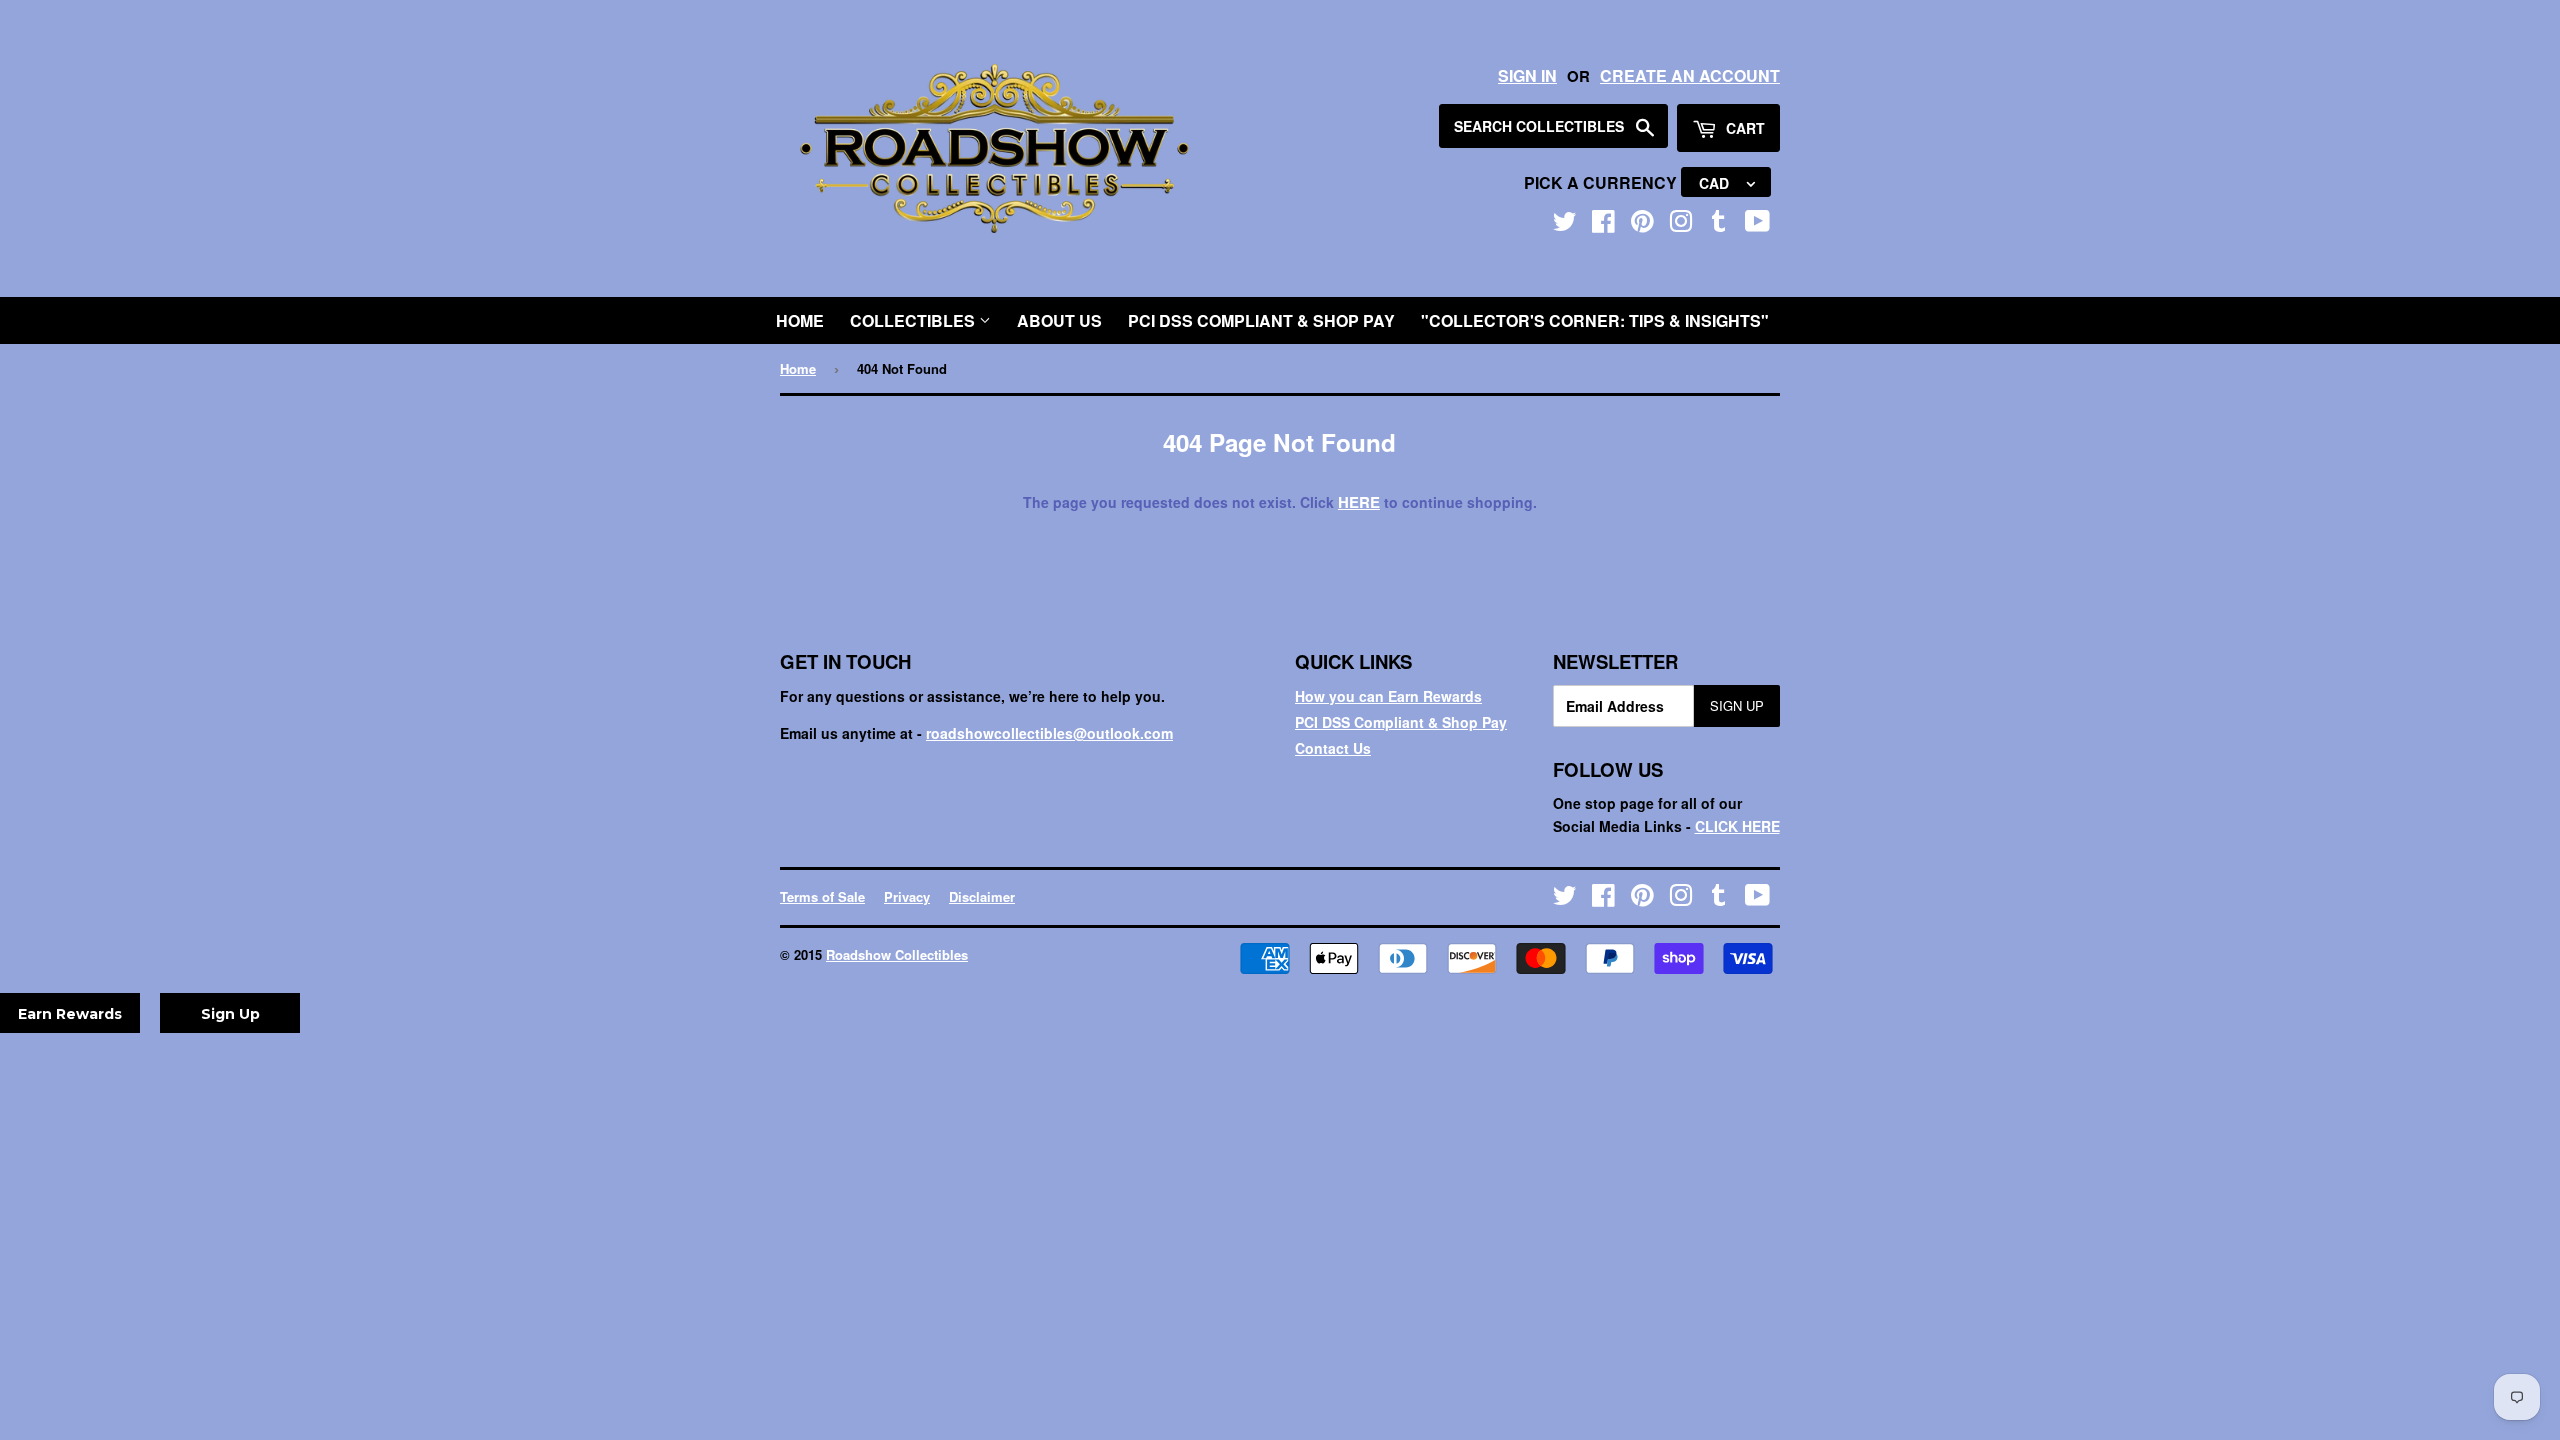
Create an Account (1690, 75)
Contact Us (1333, 748)
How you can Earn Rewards (1388, 696)
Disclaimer (982, 896)
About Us (1059, 320)
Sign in (1527, 75)
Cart (1743, 128)
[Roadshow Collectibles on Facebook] (1603, 225)
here (1359, 502)
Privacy (907, 896)
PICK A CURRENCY (1602, 182)
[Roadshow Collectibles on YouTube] (1757, 225)
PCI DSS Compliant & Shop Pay (1261, 320)
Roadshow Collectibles (897, 954)
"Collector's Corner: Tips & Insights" (1595, 320)
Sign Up (1737, 705)
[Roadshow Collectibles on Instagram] (1681, 225)
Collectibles (914, 320)
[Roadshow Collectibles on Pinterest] (1642, 225)
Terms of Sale (822, 896)
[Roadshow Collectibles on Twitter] (1565, 225)
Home (800, 320)
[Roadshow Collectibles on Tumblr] (1719, 225)
